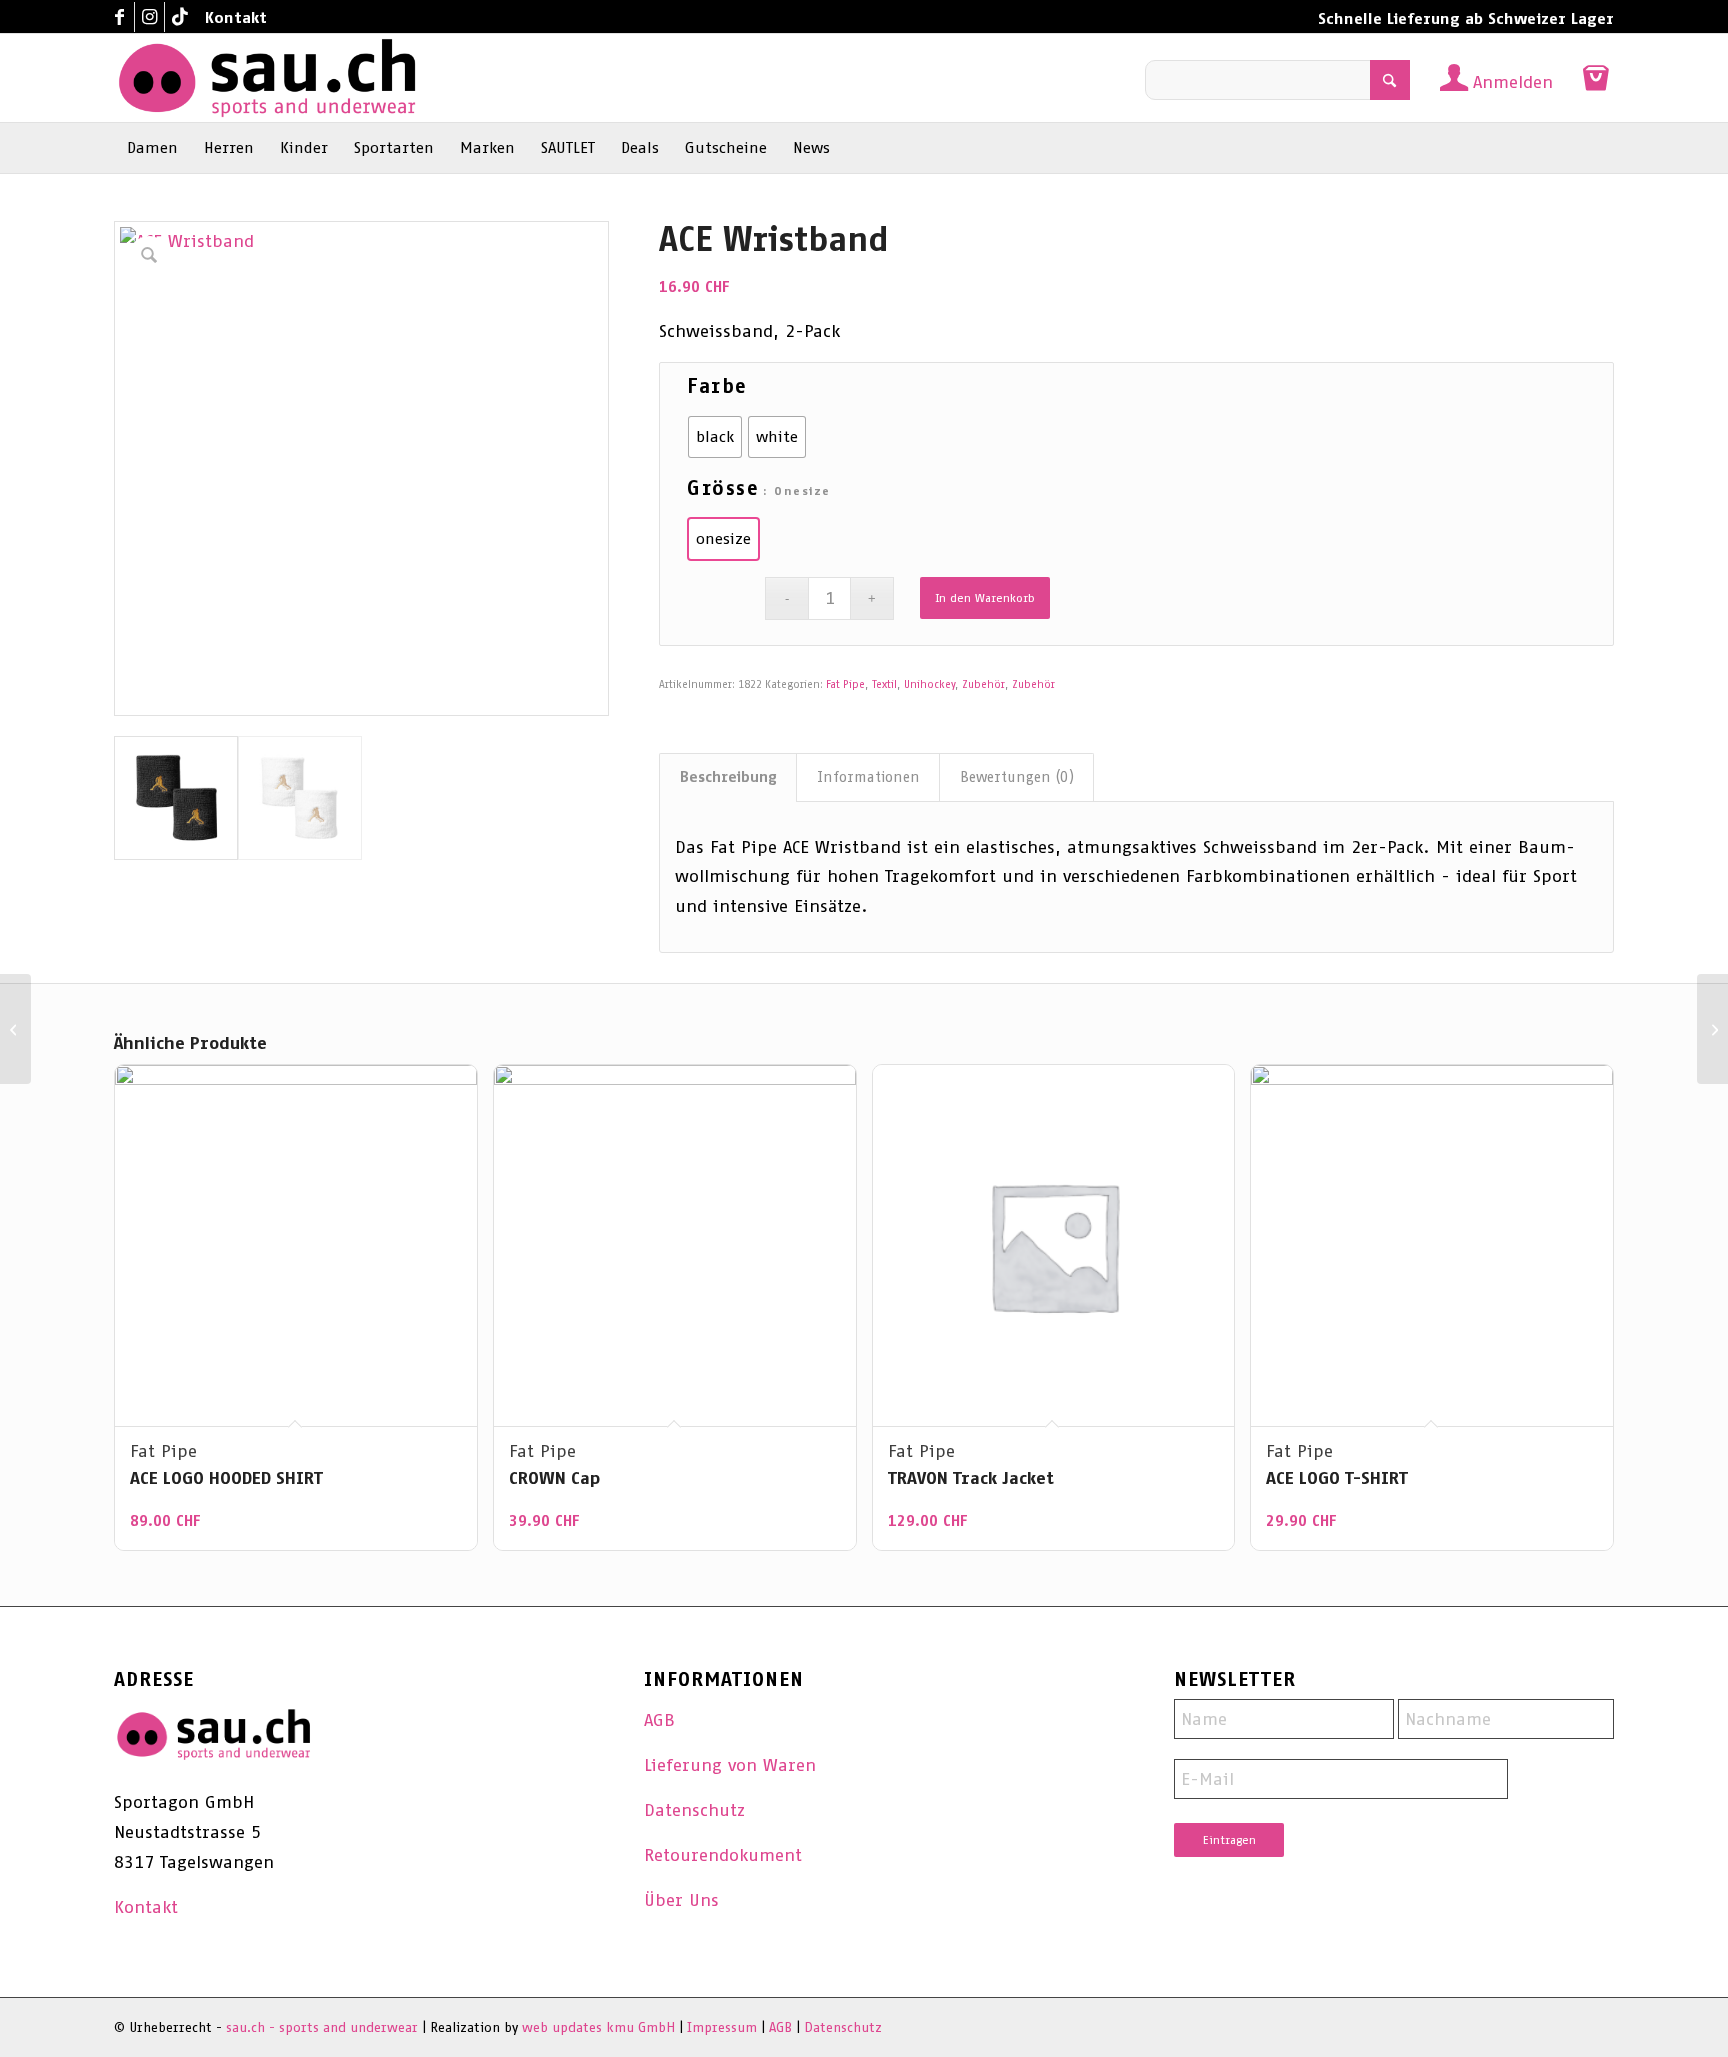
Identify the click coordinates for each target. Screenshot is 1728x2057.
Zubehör (983, 684)
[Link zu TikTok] (180, 17)
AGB (659, 1720)
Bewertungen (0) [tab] (1017, 777)
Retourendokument (723, 1855)
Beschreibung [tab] (728, 777)
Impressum (722, 2027)
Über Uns (681, 1900)
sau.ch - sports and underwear (322, 2027)
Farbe (717, 386)
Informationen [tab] (868, 777)
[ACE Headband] (15, 1029)
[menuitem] (231, 18)
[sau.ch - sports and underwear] (267, 78)
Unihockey (929, 684)
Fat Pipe (845, 684)
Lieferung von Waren (730, 1765)
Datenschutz (694, 1810)
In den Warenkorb (985, 598)
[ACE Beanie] (1712, 1029)
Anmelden (1513, 82)
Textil (884, 684)
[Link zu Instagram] (149, 17)
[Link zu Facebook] (119, 17)
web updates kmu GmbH (598, 2027)
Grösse (723, 488)
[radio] (715, 437)
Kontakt (236, 17)
